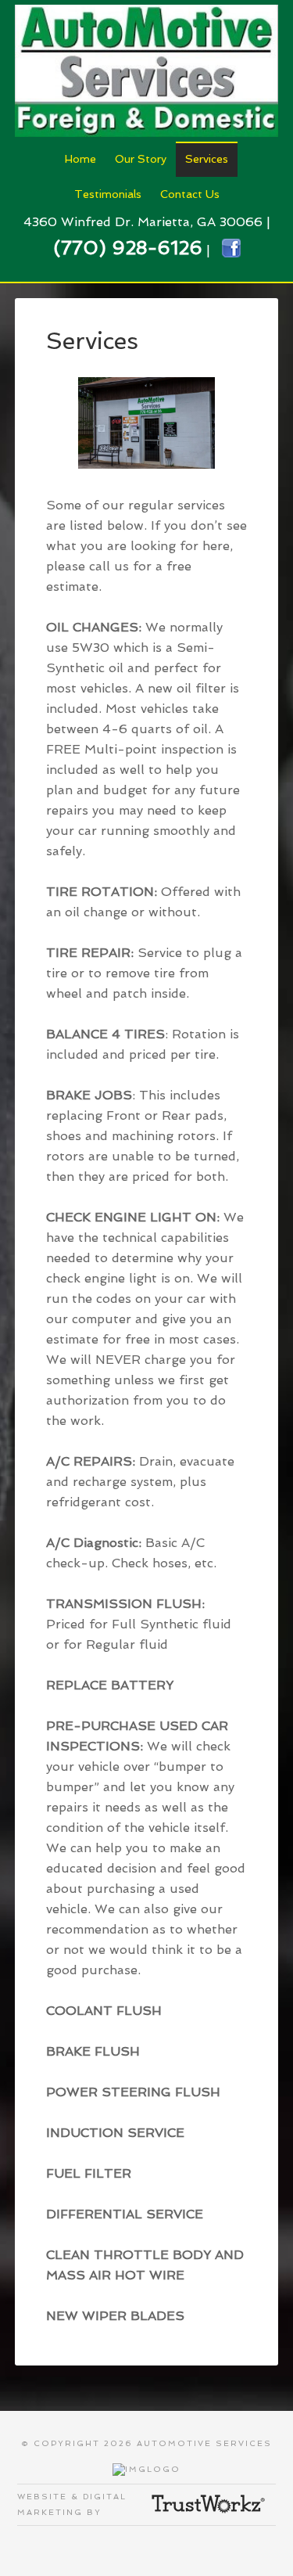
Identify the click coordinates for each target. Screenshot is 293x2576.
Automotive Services (147, 70)
